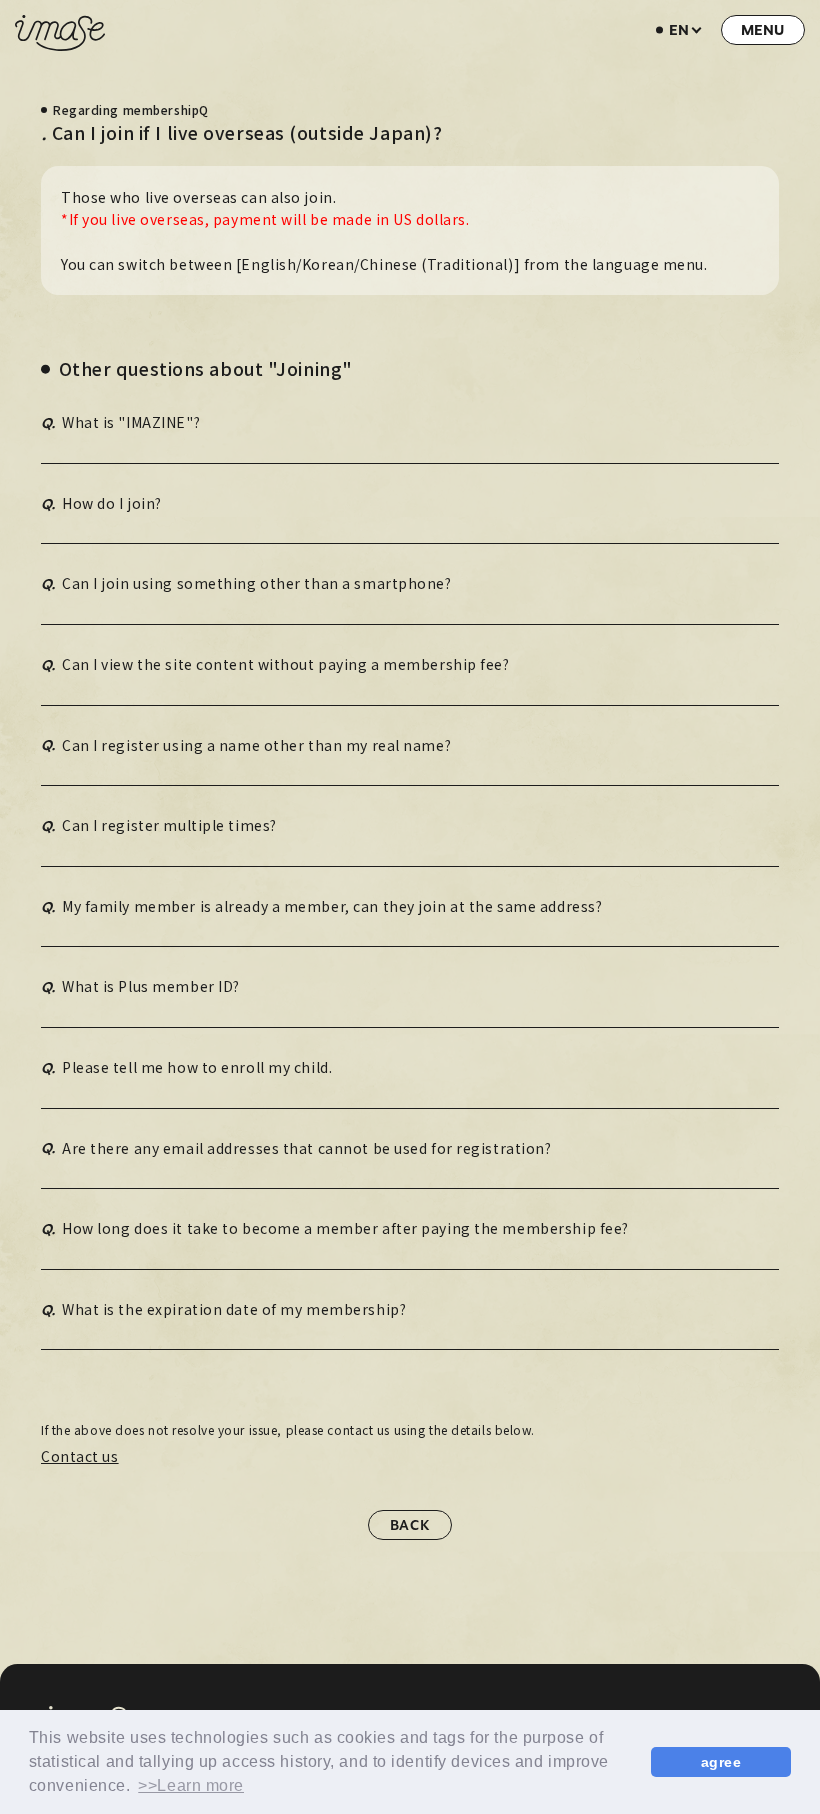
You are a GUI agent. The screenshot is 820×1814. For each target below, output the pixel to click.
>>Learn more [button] (191, 1785)
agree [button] (721, 1762)
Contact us (80, 1456)
